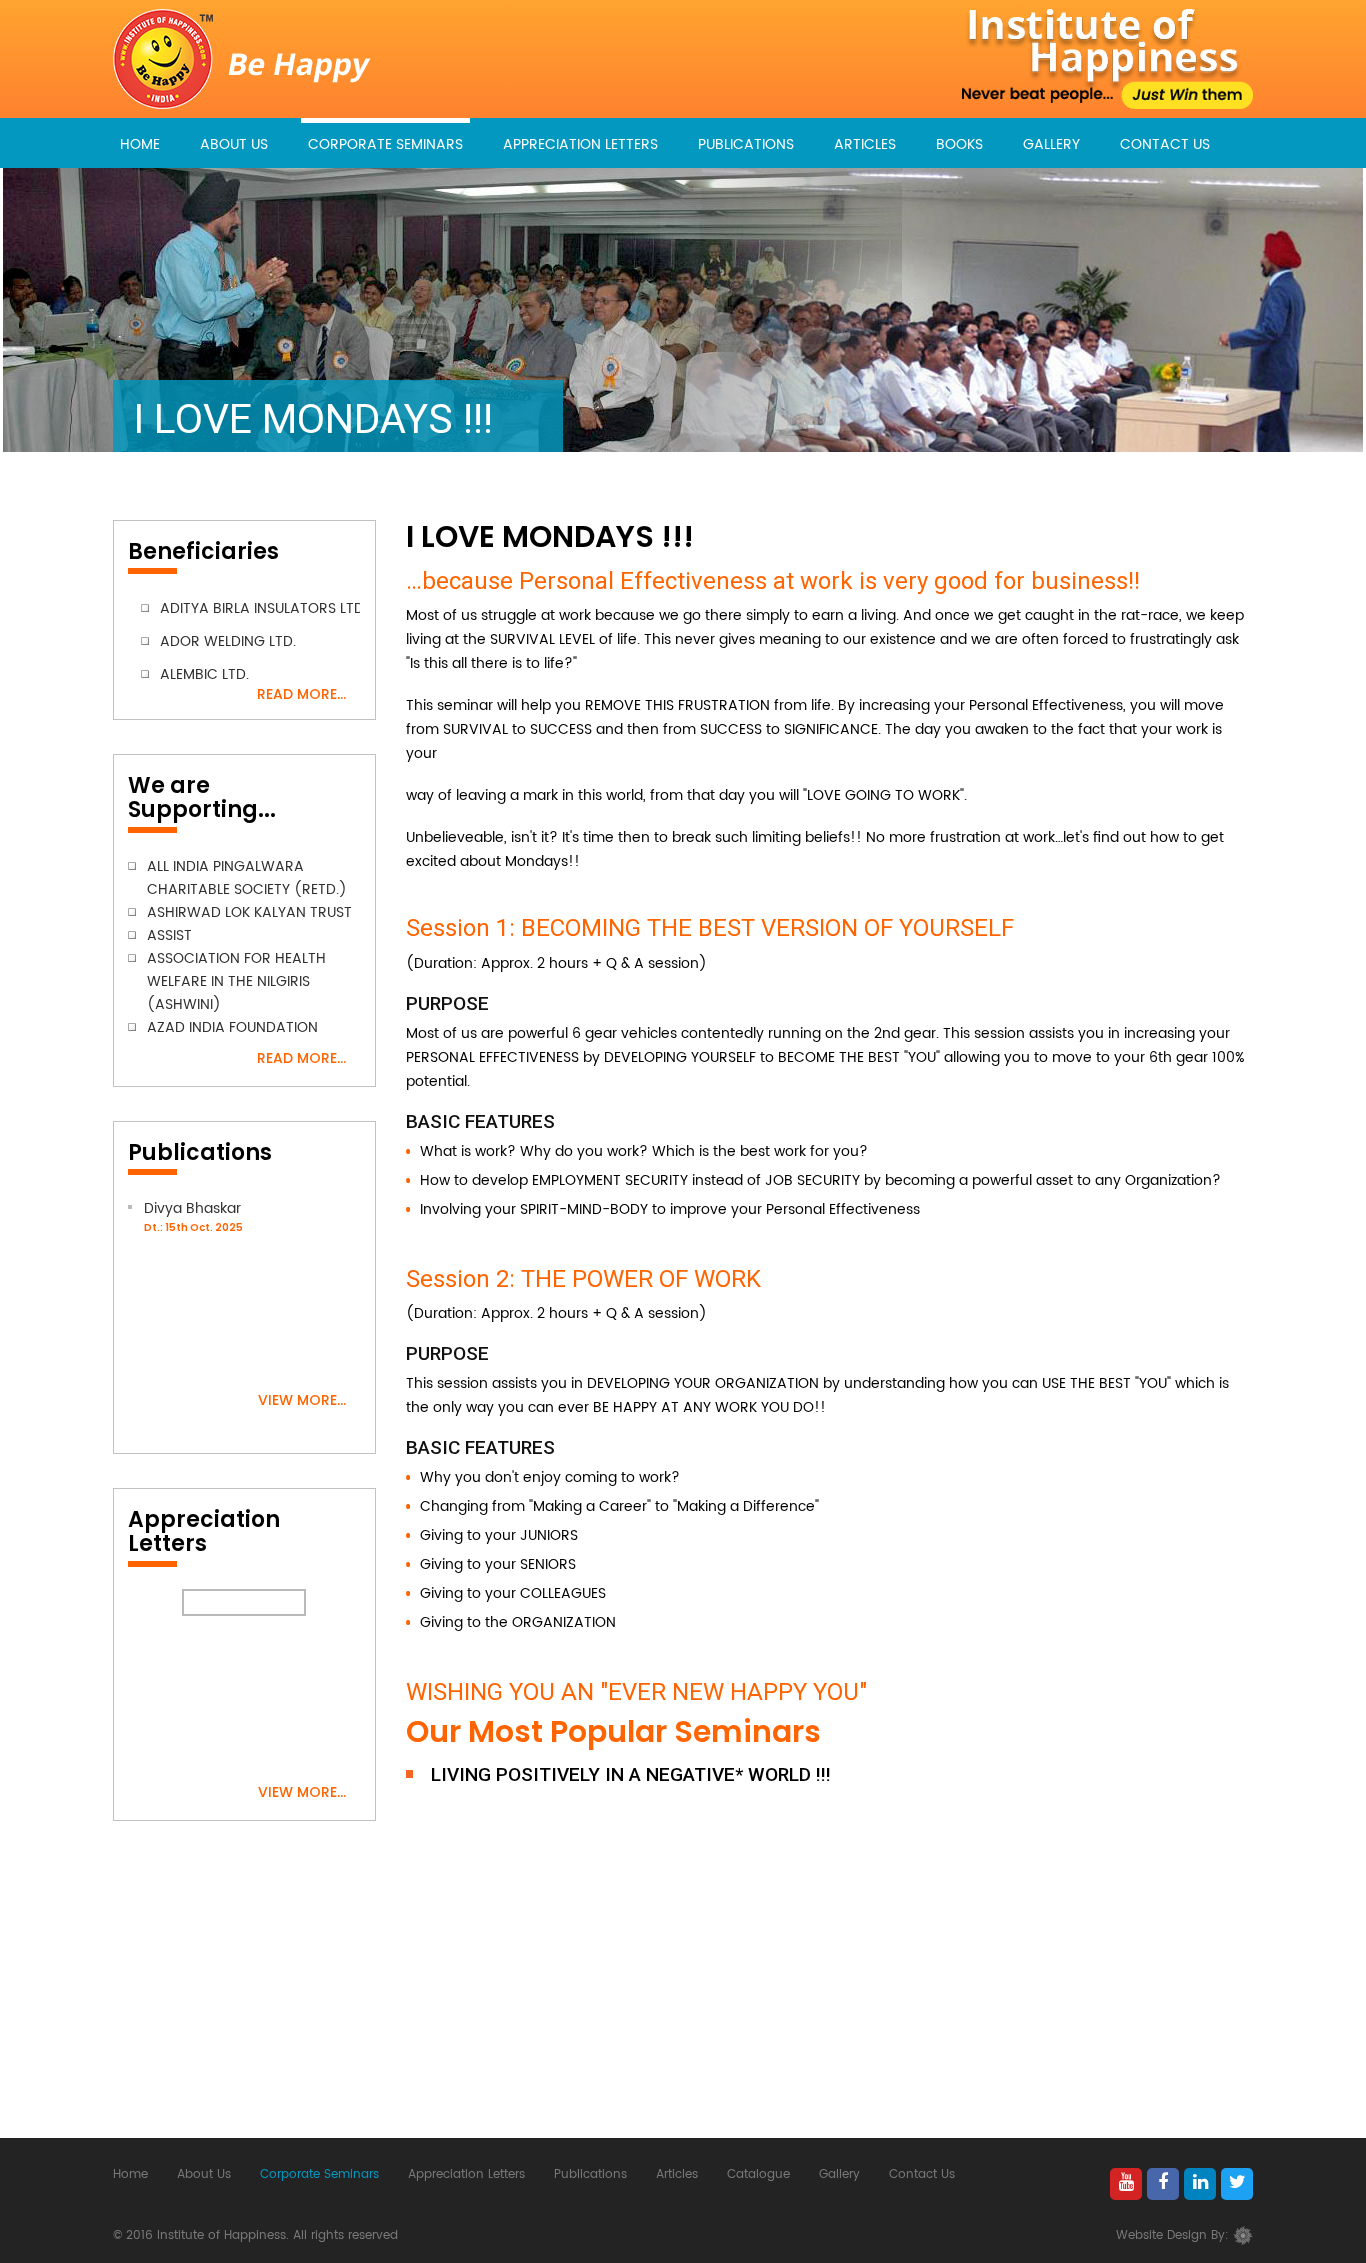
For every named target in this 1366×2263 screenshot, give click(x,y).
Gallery (1051, 144)
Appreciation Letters (580, 144)
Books (959, 144)
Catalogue (758, 2174)
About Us (234, 144)
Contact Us (1165, 144)
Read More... (301, 694)
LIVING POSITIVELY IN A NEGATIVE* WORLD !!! (631, 1774)
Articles (865, 144)
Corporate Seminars (385, 144)
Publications (746, 144)
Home (140, 144)
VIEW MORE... (302, 1400)
